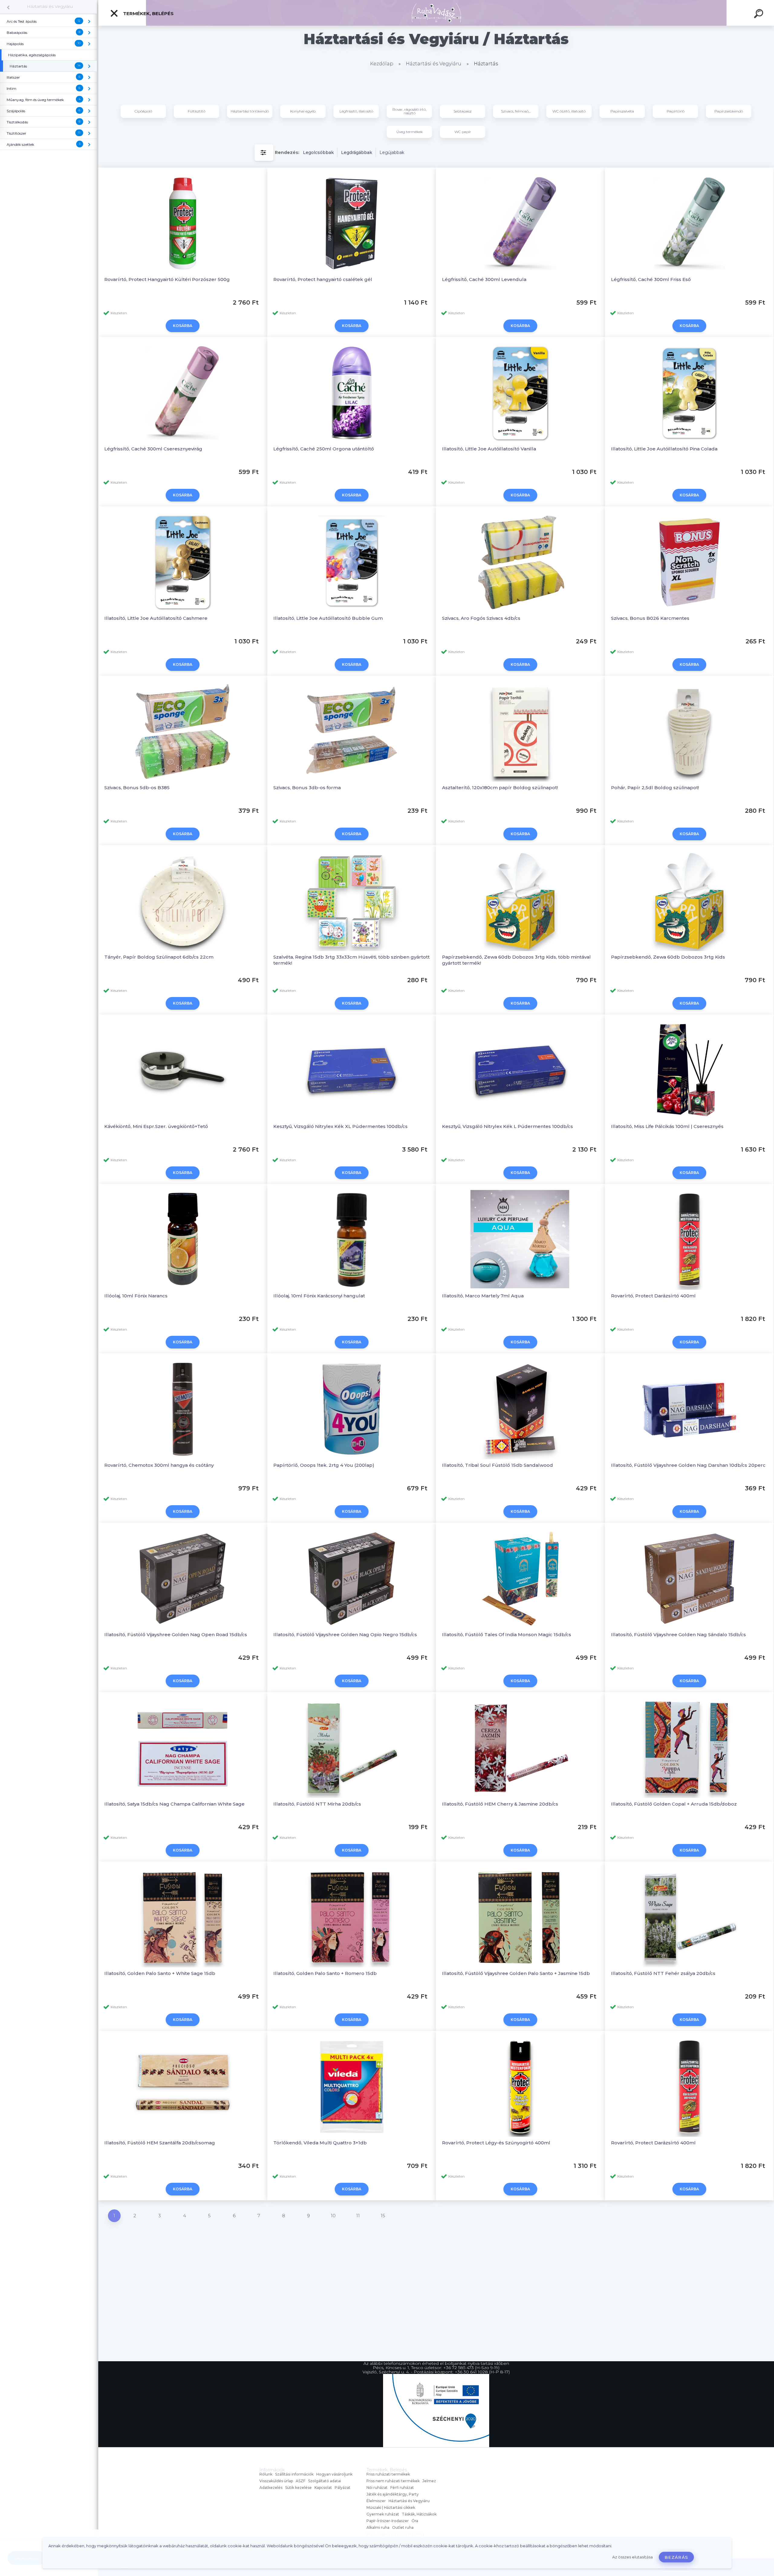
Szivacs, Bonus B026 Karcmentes (650, 618)
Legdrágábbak (357, 152)
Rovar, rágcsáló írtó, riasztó (409, 111)
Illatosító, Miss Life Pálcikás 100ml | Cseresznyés (667, 1126)
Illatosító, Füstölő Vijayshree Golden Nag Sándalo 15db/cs (678, 1635)
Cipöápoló (143, 111)
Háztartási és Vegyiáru (50, 6)
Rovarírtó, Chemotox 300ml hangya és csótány (159, 1465)
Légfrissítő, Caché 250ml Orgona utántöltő (324, 449)
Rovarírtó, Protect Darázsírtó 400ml (653, 1296)
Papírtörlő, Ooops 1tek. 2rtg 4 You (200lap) (324, 1465)
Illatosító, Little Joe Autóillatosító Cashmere (156, 618)
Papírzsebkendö (729, 111)
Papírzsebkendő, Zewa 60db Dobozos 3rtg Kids (668, 957)
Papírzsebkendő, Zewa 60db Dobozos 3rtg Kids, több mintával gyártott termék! (516, 960)
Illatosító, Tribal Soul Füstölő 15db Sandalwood (498, 1465)
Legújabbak (392, 152)
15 (383, 2216)
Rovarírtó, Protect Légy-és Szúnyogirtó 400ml (496, 2143)
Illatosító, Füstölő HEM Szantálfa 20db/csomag (160, 2143)
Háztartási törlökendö (250, 111)
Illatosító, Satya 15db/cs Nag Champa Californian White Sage (174, 1804)
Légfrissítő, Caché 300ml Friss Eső (651, 279)
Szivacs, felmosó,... (516, 111)
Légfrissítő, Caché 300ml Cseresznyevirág (153, 449)
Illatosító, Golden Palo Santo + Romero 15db (325, 1973)
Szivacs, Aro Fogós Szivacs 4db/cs (481, 618)
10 (333, 2216)
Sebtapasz (463, 111)
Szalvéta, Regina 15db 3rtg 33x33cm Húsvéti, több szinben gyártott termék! (351, 960)
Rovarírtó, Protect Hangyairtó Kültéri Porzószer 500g (167, 279)
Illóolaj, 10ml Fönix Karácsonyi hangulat (319, 1296)
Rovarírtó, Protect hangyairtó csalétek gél (323, 279)
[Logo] (436, 13)
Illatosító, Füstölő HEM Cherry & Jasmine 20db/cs (500, 1804)
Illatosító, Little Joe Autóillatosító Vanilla (489, 449)
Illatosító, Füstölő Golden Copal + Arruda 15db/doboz (674, 1804)
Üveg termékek (410, 132)
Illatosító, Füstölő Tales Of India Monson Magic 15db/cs (507, 1635)
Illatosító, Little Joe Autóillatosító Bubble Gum (328, 618)
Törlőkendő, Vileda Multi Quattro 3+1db (320, 2143)
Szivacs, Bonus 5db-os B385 (137, 788)
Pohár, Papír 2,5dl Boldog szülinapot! (655, 788)
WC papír (463, 132)
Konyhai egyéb (303, 111)
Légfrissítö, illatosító (356, 111)
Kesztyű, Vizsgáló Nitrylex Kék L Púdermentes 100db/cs (507, 1126)
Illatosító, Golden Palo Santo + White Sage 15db (160, 1973)
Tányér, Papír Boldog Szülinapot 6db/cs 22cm (159, 957)
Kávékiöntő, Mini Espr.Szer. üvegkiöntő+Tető (156, 1126)
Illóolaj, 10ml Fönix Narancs (136, 1296)
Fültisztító (197, 111)
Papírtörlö (676, 111)
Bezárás (676, 2557)
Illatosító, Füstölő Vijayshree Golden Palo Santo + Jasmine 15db (516, 1973)
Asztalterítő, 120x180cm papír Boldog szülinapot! (500, 788)
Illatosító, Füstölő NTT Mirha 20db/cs (317, 1804)
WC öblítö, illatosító (569, 111)
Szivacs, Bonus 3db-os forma (307, 788)
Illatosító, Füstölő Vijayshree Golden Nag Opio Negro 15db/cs (345, 1635)
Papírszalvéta (622, 111)
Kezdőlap (382, 64)
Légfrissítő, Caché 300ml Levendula (484, 279)
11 (358, 2216)
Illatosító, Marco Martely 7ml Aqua (483, 1296)
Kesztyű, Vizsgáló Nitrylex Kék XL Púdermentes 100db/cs (340, 1126)
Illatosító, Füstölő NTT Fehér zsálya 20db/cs (663, 1973)
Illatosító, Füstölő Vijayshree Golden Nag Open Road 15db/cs (176, 1635)
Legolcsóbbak (318, 152)
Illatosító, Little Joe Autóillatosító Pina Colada (664, 449)
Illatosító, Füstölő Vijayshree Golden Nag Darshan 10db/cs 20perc (688, 1465)
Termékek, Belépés (148, 13)
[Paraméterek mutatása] (264, 153)
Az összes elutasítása (633, 2557)
